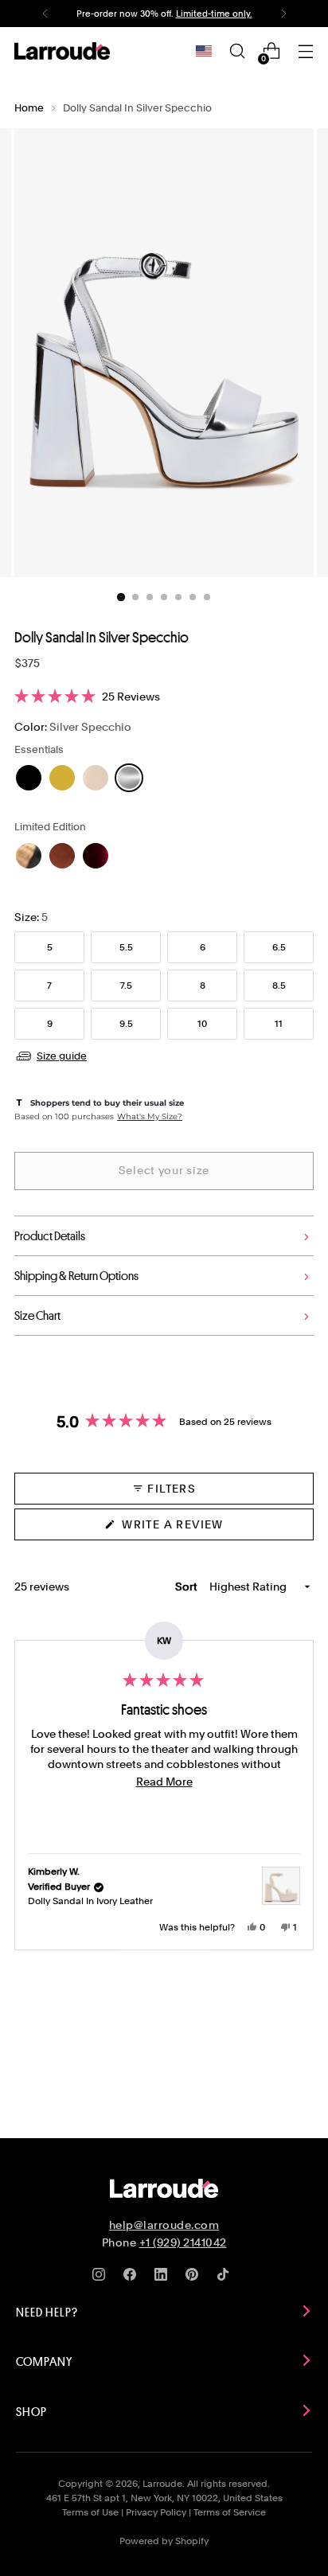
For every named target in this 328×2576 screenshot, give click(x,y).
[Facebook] (133, 2277)
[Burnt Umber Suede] (62, 856)
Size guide (62, 1056)
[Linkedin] (164, 2277)
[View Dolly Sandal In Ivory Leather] (281, 1886)
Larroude (162, 2484)
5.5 (126, 947)
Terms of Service (230, 2512)
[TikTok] (226, 2277)
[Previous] (45, 14)
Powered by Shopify (164, 2541)
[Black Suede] (29, 778)
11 (279, 1024)
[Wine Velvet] (96, 856)
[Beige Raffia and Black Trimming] (29, 856)
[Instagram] (102, 2277)
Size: (31, 917)
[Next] (283, 14)
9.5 (126, 1024)
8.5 (279, 986)
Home (29, 108)
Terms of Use (90, 2512)
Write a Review (201, 1529)
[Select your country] (204, 51)
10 (202, 1024)
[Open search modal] (237, 51)
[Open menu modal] (305, 51)
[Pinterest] (195, 2277)
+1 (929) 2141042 (183, 2242)
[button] (164, 697)
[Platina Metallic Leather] (62, 778)
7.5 (126, 986)
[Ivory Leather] (96, 778)
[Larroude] (62, 51)
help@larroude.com (164, 2225)
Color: (73, 726)
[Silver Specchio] (129, 778)
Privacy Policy (156, 2512)
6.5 (279, 947)
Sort (187, 1587)
